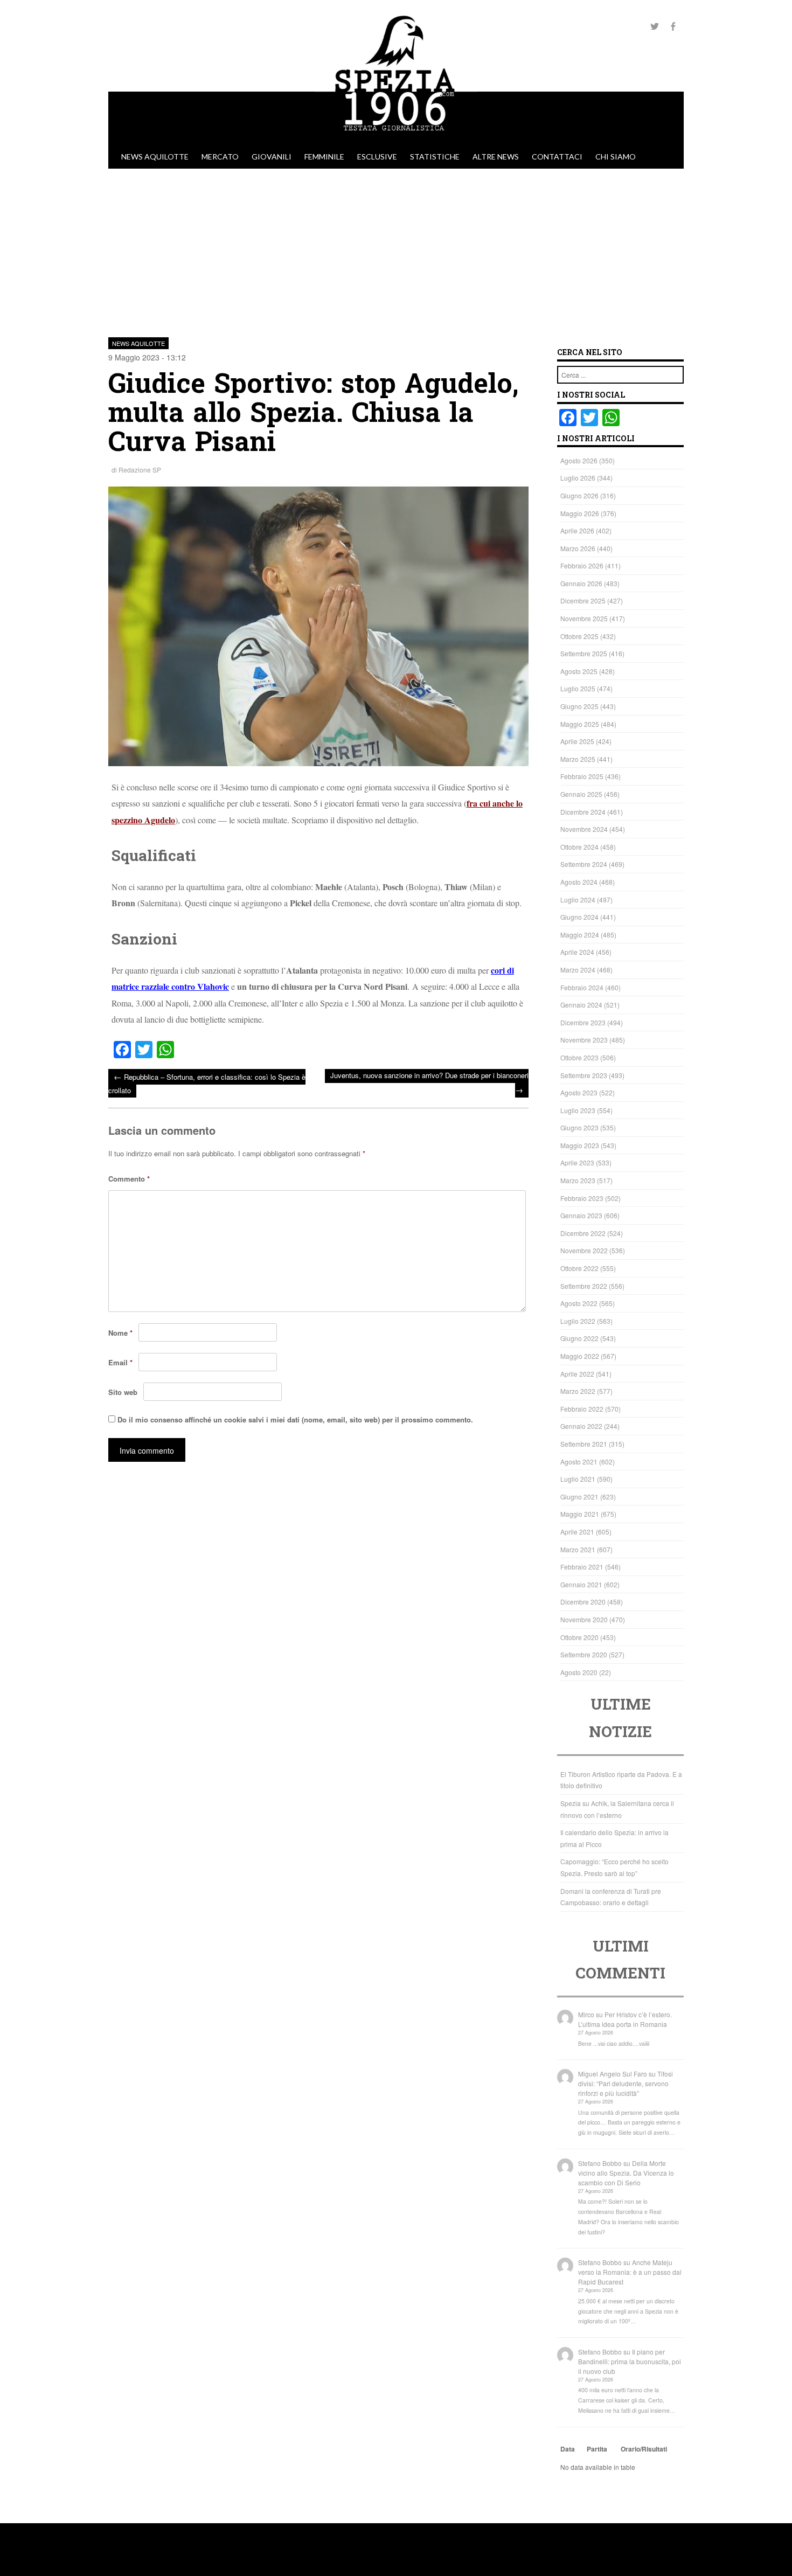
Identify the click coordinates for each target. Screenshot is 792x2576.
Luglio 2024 (578, 900)
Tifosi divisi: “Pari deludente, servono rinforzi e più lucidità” (626, 2083)
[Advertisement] (396, 249)
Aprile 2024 (577, 952)
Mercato (220, 157)
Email (120, 1362)
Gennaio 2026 (581, 583)
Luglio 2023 (578, 1110)
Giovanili (272, 157)
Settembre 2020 (584, 1654)
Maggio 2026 (580, 513)
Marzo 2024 (578, 970)
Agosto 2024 (579, 882)
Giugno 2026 (579, 495)
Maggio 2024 (580, 935)
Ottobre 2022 (579, 1268)
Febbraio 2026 (582, 565)
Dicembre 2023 (583, 1022)
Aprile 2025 (577, 741)
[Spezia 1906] (396, 140)
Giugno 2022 (579, 1338)
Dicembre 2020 (583, 1602)
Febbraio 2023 (582, 1198)
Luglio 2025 (578, 688)
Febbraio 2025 (582, 776)
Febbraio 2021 (582, 1567)
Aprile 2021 (577, 1532)
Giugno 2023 (579, 1127)
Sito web (123, 1392)
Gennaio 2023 (581, 1215)
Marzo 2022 (578, 1391)
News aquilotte (155, 157)
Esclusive (377, 157)
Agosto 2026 (579, 460)
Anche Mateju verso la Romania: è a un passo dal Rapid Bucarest (630, 2272)
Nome (120, 1333)
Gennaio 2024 (581, 1005)
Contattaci (557, 157)
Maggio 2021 (580, 1514)
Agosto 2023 (579, 1092)
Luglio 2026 (578, 478)
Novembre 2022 (584, 1250)
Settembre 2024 (584, 864)
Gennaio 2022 (581, 1426)
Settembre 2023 (584, 1075)
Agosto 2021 (579, 1461)
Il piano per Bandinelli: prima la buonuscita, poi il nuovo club (630, 2361)
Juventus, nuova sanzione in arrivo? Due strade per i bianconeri (429, 1083)
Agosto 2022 (579, 1303)
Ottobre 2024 (579, 847)
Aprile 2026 (577, 530)
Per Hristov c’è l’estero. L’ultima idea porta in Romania (625, 2019)
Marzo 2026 (578, 548)
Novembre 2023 (584, 1040)
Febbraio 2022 (582, 1409)
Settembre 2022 (584, 1286)
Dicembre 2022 (583, 1233)
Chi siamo (616, 157)
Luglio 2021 (578, 1479)
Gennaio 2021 (581, 1584)
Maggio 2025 (580, 724)
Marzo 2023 (578, 1180)
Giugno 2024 (579, 917)
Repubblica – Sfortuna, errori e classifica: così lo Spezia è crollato (207, 1083)
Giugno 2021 (579, 1497)
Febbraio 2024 (582, 987)
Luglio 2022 (578, 1321)
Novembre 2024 (584, 829)
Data (568, 2449)
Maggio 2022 (580, 1356)
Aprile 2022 (577, 1374)
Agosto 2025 (579, 671)
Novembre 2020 (584, 1619)
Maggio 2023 (580, 1145)
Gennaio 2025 (581, 794)
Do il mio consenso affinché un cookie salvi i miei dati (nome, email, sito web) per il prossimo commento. (295, 1419)
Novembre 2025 (584, 618)
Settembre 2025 (584, 653)
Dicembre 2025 (583, 600)
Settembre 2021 (584, 1444)
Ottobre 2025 (579, 636)
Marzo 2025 (578, 759)
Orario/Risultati (644, 2449)
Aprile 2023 (577, 1162)
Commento (129, 1179)
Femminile (324, 157)
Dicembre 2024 (583, 812)
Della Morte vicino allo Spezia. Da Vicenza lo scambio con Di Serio (626, 2173)
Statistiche (435, 157)
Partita (597, 2449)
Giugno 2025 (579, 706)
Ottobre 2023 (579, 1057)
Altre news (496, 157)
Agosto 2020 (579, 1672)
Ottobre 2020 (579, 1637)
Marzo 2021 (578, 1549)
